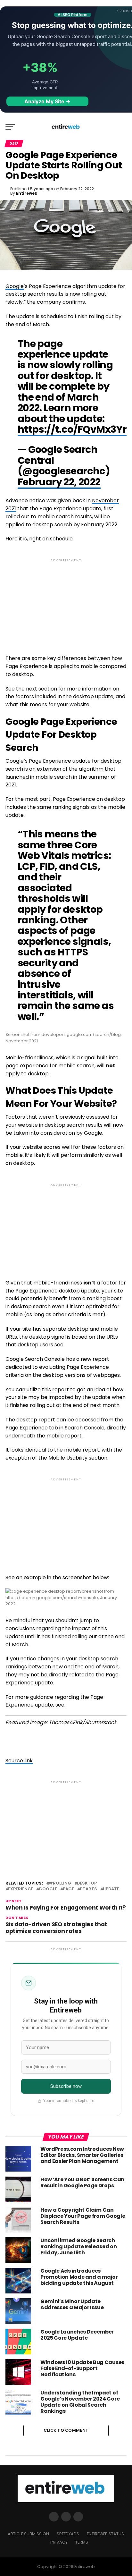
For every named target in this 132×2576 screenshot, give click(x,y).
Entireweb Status (105, 2534)
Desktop (87, 1883)
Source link (19, 1761)
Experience (21, 1889)
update (111, 1889)
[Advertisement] (66, 601)
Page (68, 1889)
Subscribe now (66, 2086)
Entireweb (27, 193)
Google (15, 286)
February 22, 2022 (59, 482)
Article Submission (28, 2534)
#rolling (60, 1883)
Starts (88, 1889)
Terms (82, 2542)
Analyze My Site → (47, 101)
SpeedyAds (68, 2534)
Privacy (59, 2542)
